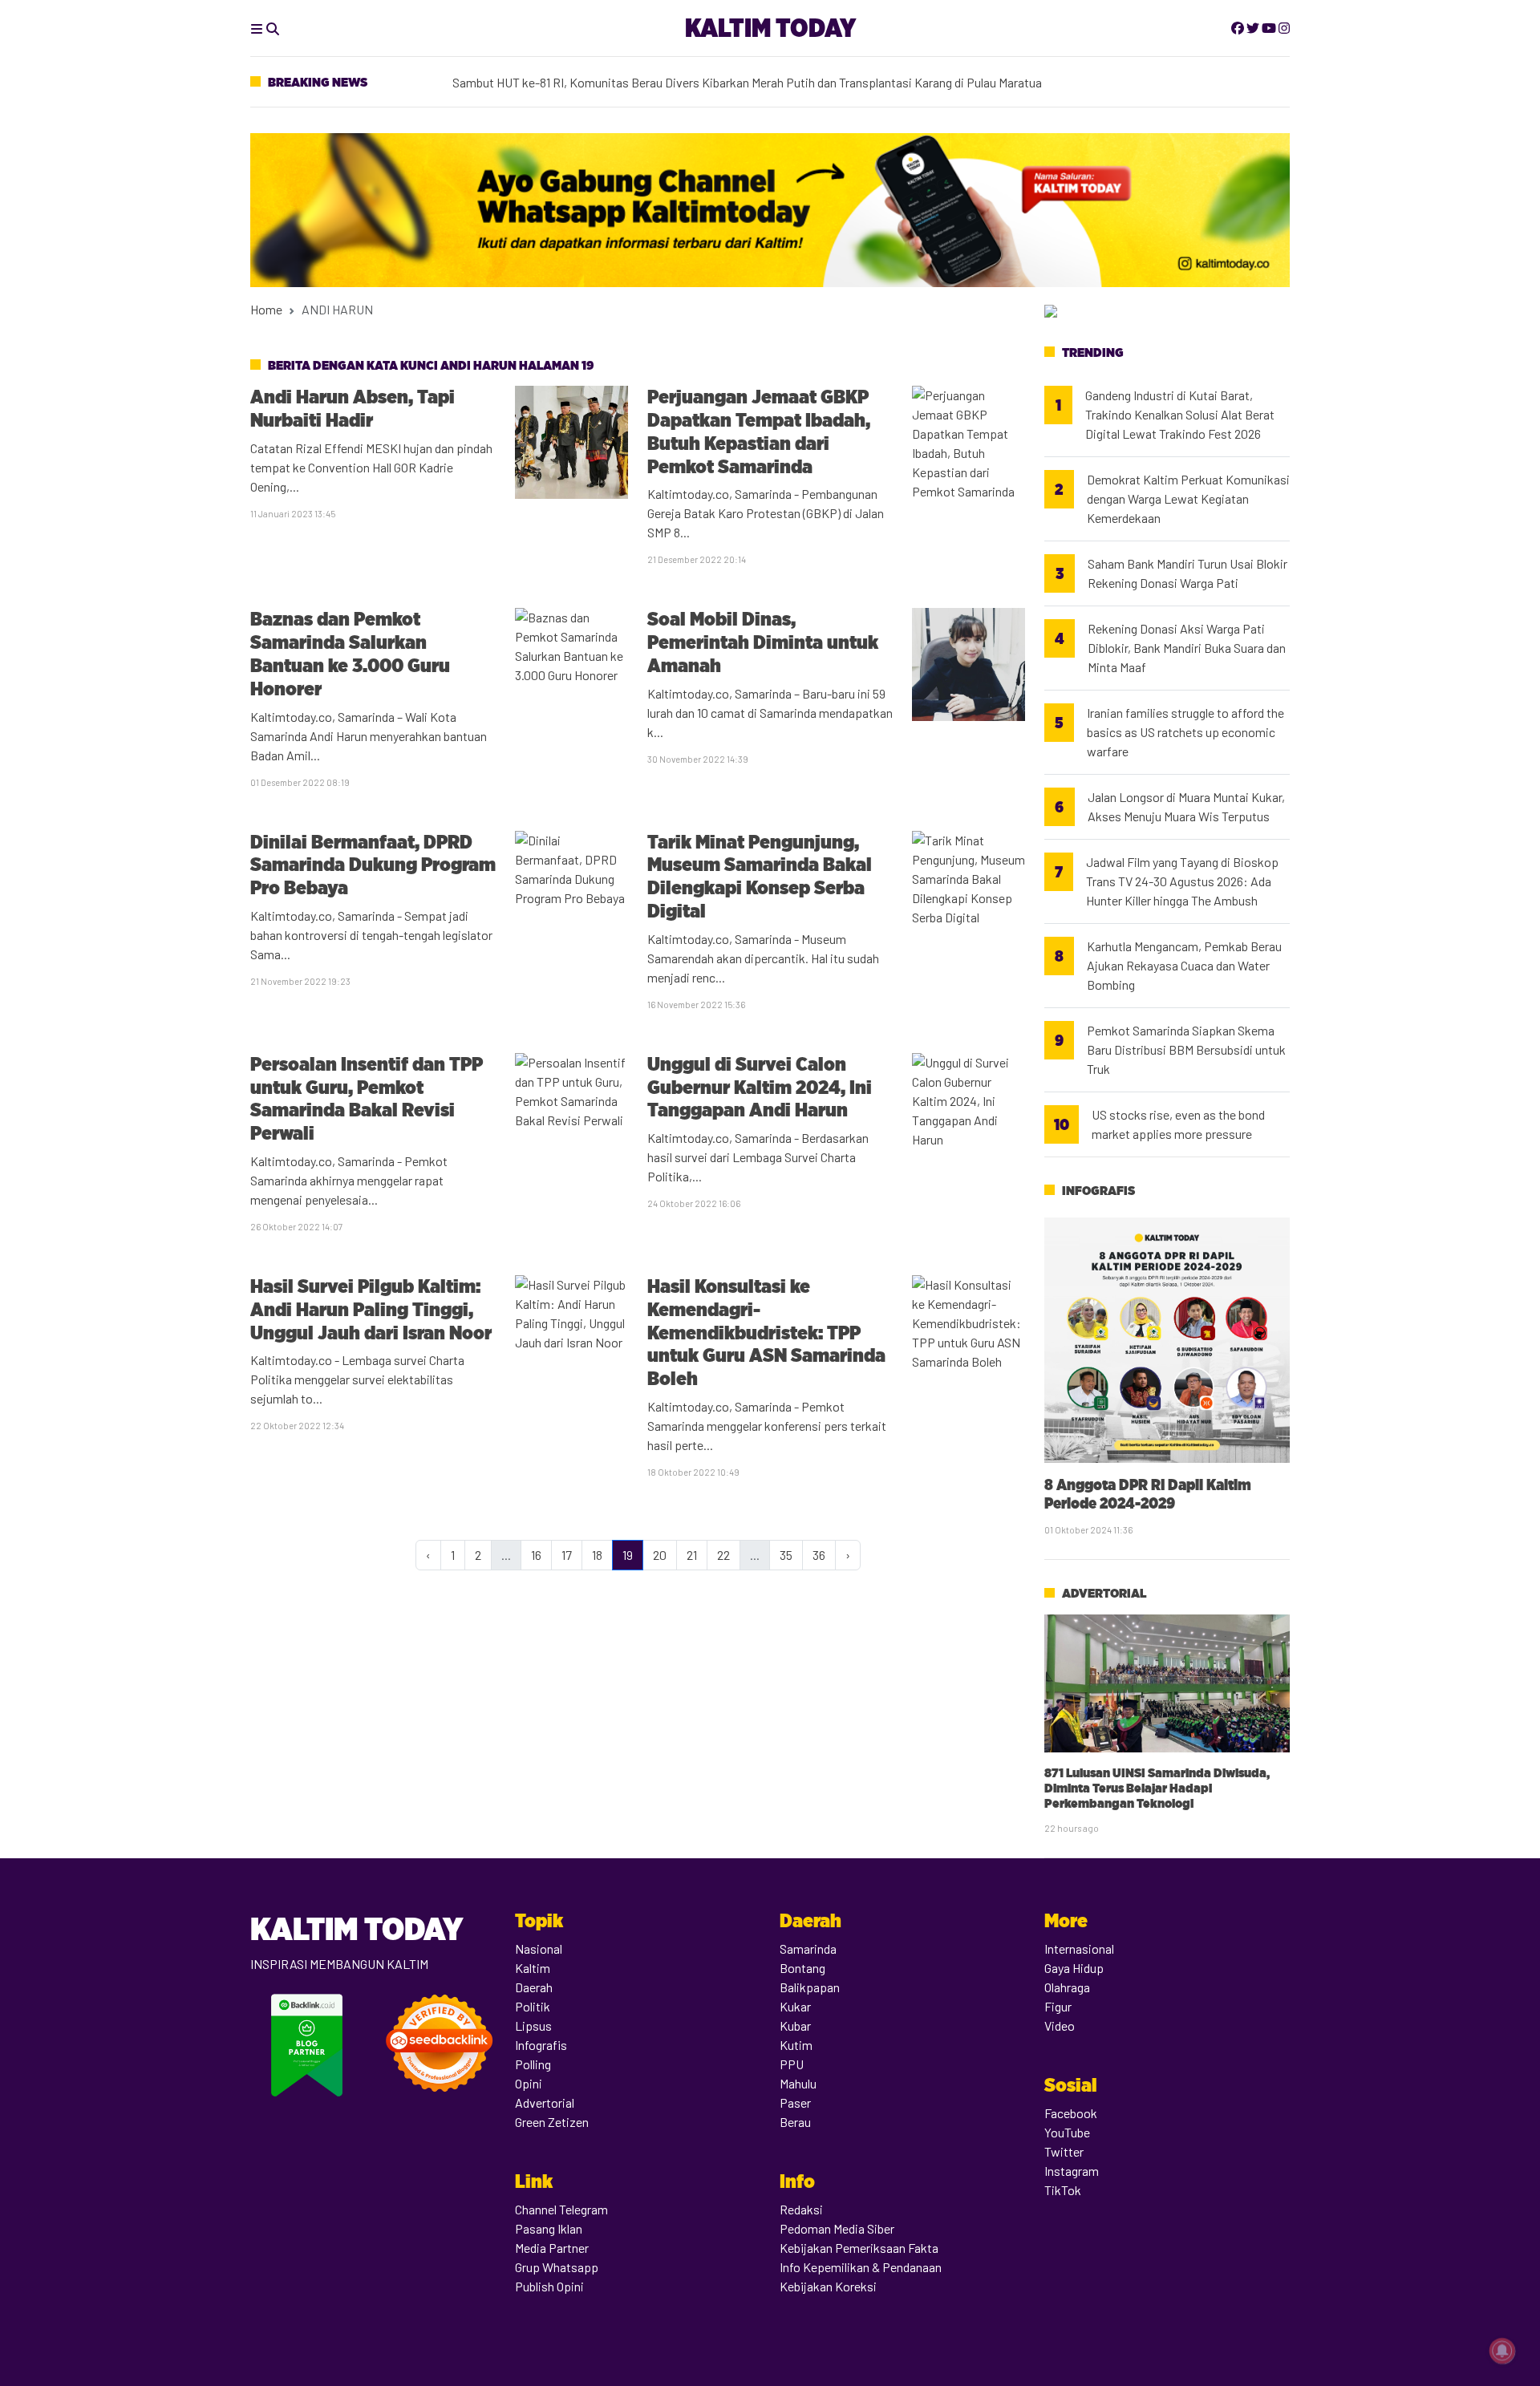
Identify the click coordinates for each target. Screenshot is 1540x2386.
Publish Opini (549, 2286)
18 (597, 1555)
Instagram (1072, 2171)
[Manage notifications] (1502, 2351)
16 (536, 1555)
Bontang (802, 1968)
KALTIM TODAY (770, 28)
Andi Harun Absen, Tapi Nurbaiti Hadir (353, 408)
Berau (795, 2122)
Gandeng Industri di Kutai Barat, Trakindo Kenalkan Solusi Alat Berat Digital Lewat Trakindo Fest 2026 (1180, 414)
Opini (529, 2083)
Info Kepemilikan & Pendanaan (861, 2267)
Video (1060, 2025)
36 (819, 1555)
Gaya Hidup (1074, 1968)
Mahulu (798, 2083)
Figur (1058, 2006)
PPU (792, 2064)
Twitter (1064, 2151)
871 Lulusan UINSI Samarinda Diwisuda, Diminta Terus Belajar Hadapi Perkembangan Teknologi (1157, 1788)
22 (723, 1555)
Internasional (1079, 1948)
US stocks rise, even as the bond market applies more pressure (1178, 1124)
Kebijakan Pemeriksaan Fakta (859, 2248)
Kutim (796, 2045)
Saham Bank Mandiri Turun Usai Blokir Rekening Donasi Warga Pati (1187, 573)
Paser (795, 2102)
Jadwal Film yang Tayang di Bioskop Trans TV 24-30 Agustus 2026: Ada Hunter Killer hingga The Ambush (1182, 881)
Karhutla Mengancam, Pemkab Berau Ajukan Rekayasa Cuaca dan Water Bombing (1184, 965)
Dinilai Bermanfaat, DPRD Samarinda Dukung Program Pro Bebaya (373, 865)
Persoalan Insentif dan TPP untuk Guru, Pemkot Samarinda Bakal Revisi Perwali (367, 1098)
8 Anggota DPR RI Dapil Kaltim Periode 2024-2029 (1148, 1494)
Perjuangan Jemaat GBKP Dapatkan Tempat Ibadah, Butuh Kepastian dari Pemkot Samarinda (759, 431)
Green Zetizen (552, 2122)
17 (567, 1555)
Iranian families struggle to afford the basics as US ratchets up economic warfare (1185, 732)
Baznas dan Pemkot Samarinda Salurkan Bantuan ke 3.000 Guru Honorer (350, 653)
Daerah (534, 1987)
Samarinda (808, 1948)
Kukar (795, 2006)
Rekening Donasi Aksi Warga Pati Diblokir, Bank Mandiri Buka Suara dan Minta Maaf (1187, 648)
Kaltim (533, 1968)
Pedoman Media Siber (837, 2228)
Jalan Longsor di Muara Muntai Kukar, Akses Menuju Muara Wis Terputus (1186, 806)
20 (660, 1555)
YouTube (1067, 2132)
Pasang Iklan (549, 2228)
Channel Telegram (561, 2209)
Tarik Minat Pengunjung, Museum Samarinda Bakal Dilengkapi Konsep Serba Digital (760, 876)
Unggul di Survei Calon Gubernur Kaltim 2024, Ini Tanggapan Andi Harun (760, 1087)
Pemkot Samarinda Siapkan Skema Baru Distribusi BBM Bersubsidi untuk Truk (1186, 1049)
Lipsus (533, 2025)
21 (692, 1555)
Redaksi (801, 2209)
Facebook (1071, 2113)
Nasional (539, 1948)
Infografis (1098, 1191)
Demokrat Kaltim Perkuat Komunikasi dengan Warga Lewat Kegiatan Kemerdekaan (674, 72)
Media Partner (552, 2248)
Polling (533, 2064)
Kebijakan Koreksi (828, 2286)
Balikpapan (810, 1987)
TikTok (1063, 2190)
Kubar (795, 2025)
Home (266, 309)
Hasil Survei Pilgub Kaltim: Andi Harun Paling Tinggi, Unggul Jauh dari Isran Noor (371, 1309)
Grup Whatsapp (557, 2267)
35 (786, 1555)
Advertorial (1104, 1593)
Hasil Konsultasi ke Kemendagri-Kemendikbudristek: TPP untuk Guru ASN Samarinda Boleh (766, 1332)
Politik (533, 2006)
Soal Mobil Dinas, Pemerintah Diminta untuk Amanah (763, 642)
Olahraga (1067, 1987)
